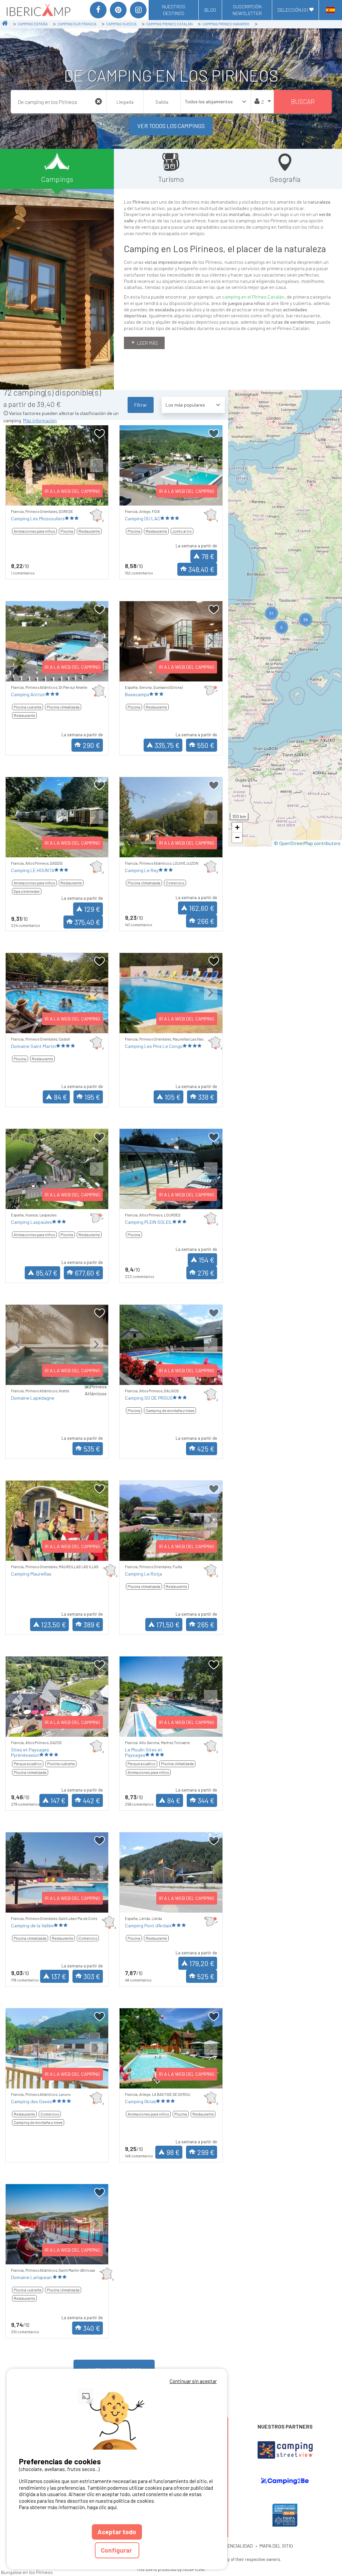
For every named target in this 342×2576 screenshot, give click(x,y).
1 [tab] (37, 497)
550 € (206, 745)
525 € (206, 1976)
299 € (206, 2152)
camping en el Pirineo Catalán (253, 297)
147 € (58, 1800)
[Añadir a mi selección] (100, 434)
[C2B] (285, 2481)
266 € (206, 921)
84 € (60, 1097)
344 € (206, 1800)
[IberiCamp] (38, 10)
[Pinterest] (118, 10)
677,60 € (88, 1273)
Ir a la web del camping (72, 491)
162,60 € (202, 908)
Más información (40, 420)
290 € (91, 745)
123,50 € (54, 1625)
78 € (208, 556)
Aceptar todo (117, 2532)
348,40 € (201, 569)
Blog (210, 10)
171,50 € (168, 1625)
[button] (272, 613)
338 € (206, 1097)
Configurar (117, 2550)
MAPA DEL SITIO (276, 2546)
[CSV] (285, 2450)
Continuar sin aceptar (193, 2381)
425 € (206, 1449)
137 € (59, 1976)
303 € (92, 1976)
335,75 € (167, 745)
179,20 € (202, 1963)
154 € (207, 1260)
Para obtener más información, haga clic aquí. (68, 2507)
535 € (92, 1449)
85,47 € (47, 1273)
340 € (92, 2328)
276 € (206, 1273)
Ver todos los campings (171, 126)
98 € (173, 2152)
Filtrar (141, 405)
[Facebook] (98, 10)
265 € (206, 1625)
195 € (92, 1097)
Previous (17, 471)
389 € (92, 1625)
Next (97, 471)
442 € (92, 1800)
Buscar (303, 101)
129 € (92, 909)
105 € (173, 1097)
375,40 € (87, 922)
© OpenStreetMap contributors (307, 843)
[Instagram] (138, 10)
